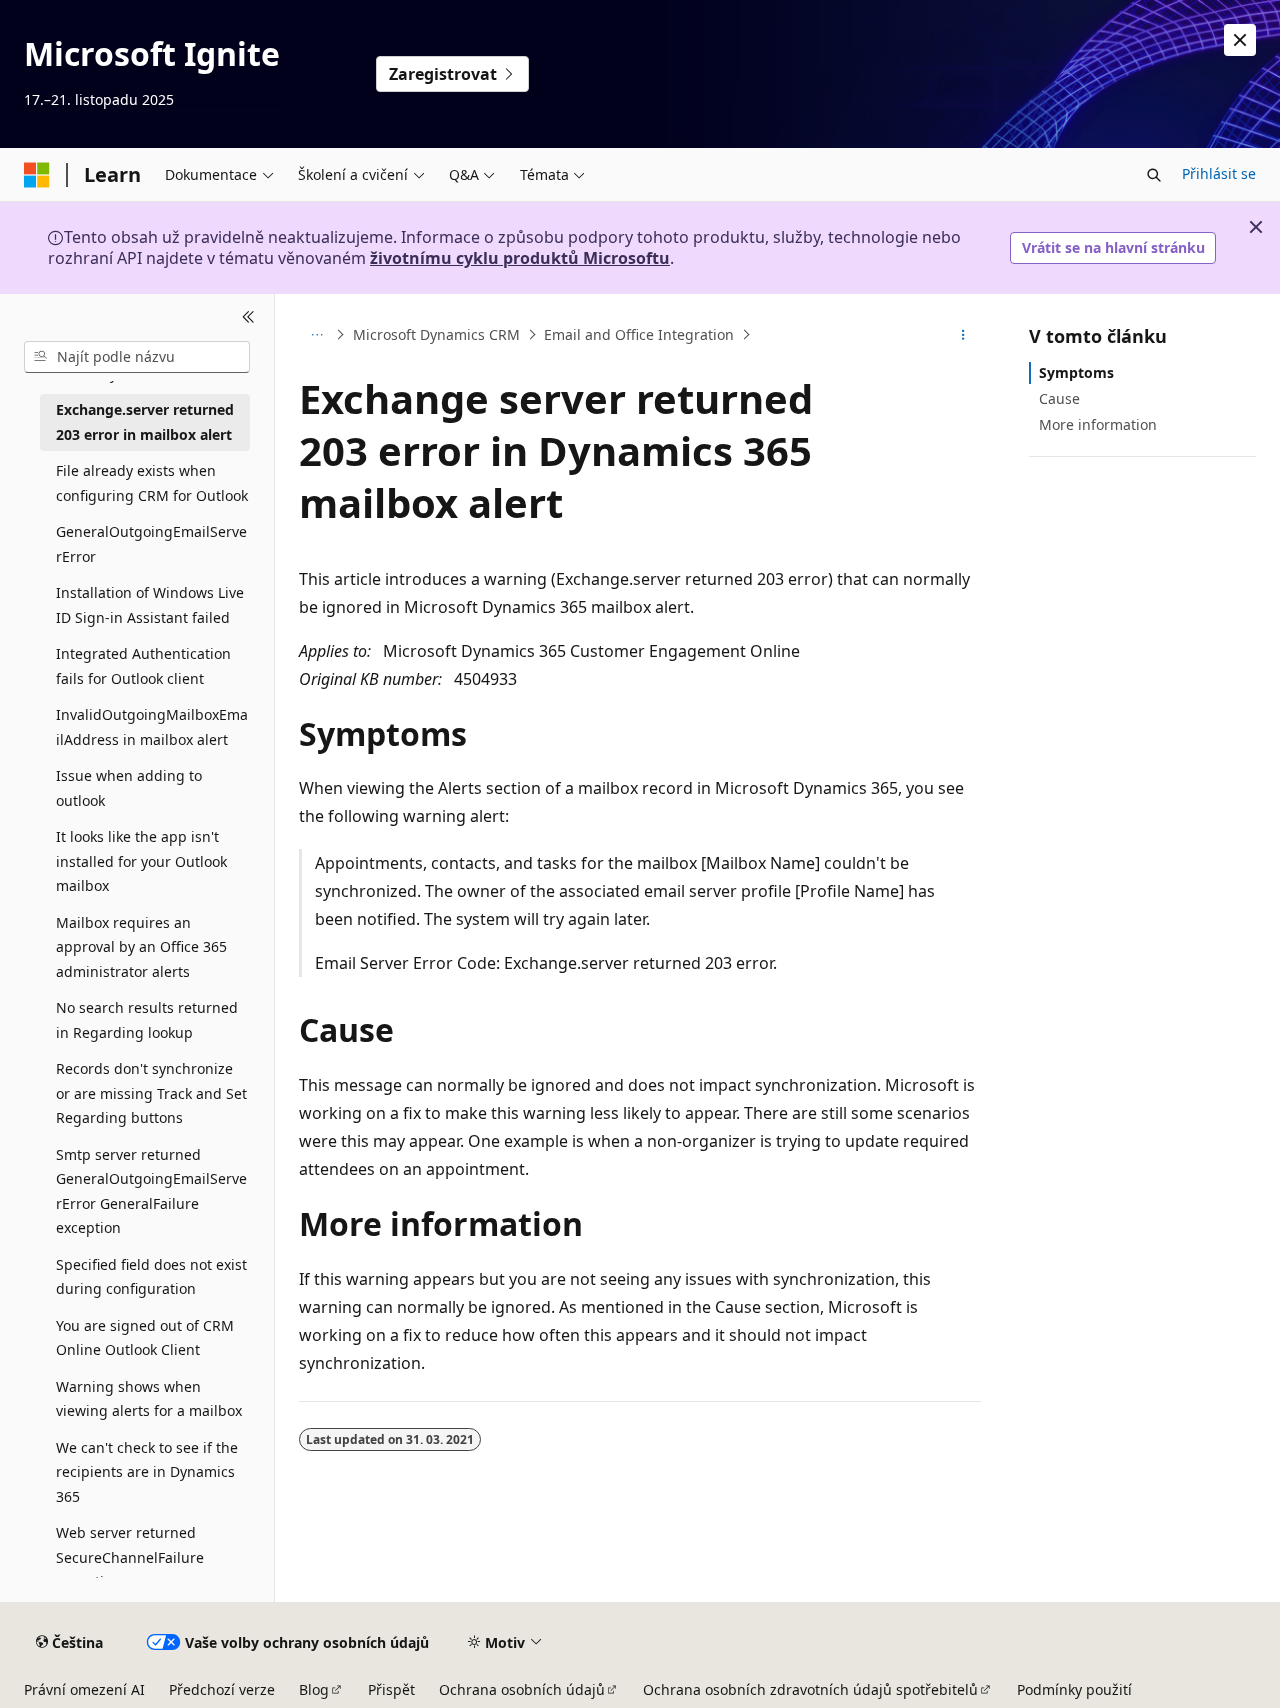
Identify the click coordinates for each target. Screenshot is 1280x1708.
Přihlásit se (1219, 173)
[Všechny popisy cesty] (316, 335)
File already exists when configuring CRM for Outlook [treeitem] (152, 483)
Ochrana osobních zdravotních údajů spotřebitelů (810, 1689)
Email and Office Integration (639, 334)
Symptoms (1076, 372)
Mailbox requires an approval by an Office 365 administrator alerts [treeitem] (141, 947)
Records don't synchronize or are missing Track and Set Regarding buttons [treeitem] (151, 1093)
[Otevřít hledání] (1154, 175)
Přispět (391, 1689)
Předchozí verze (222, 1689)
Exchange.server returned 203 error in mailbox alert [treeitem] (145, 422)
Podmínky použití (1074, 1689)
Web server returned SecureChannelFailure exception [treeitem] (130, 1557)
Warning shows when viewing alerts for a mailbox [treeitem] (149, 1399)
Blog (314, 1689)
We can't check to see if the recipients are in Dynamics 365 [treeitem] (147, 1472)
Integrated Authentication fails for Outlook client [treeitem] (143, 666)
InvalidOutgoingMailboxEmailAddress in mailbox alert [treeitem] (152, 727)
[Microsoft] (37, 175)
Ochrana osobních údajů (522, 1689)
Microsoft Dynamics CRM (436, 334)
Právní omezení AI (84, 1689)
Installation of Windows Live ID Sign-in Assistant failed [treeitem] (150, 605)
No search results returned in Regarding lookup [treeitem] (147, 1020)
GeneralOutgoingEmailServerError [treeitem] (151, 544)
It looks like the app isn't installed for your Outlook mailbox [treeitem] (141, 861)
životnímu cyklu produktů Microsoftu (520, 258)
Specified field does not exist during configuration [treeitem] (151, 1277)
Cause (1059, 398)
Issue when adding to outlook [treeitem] (129, 788)
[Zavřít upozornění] (1240, 40)
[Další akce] (963, 335)
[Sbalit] (248, 318)
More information (1098, 424)
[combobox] (137, 357)
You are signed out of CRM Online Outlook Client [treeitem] (145, 1338)
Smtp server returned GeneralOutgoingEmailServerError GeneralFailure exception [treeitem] (151, 1191)
